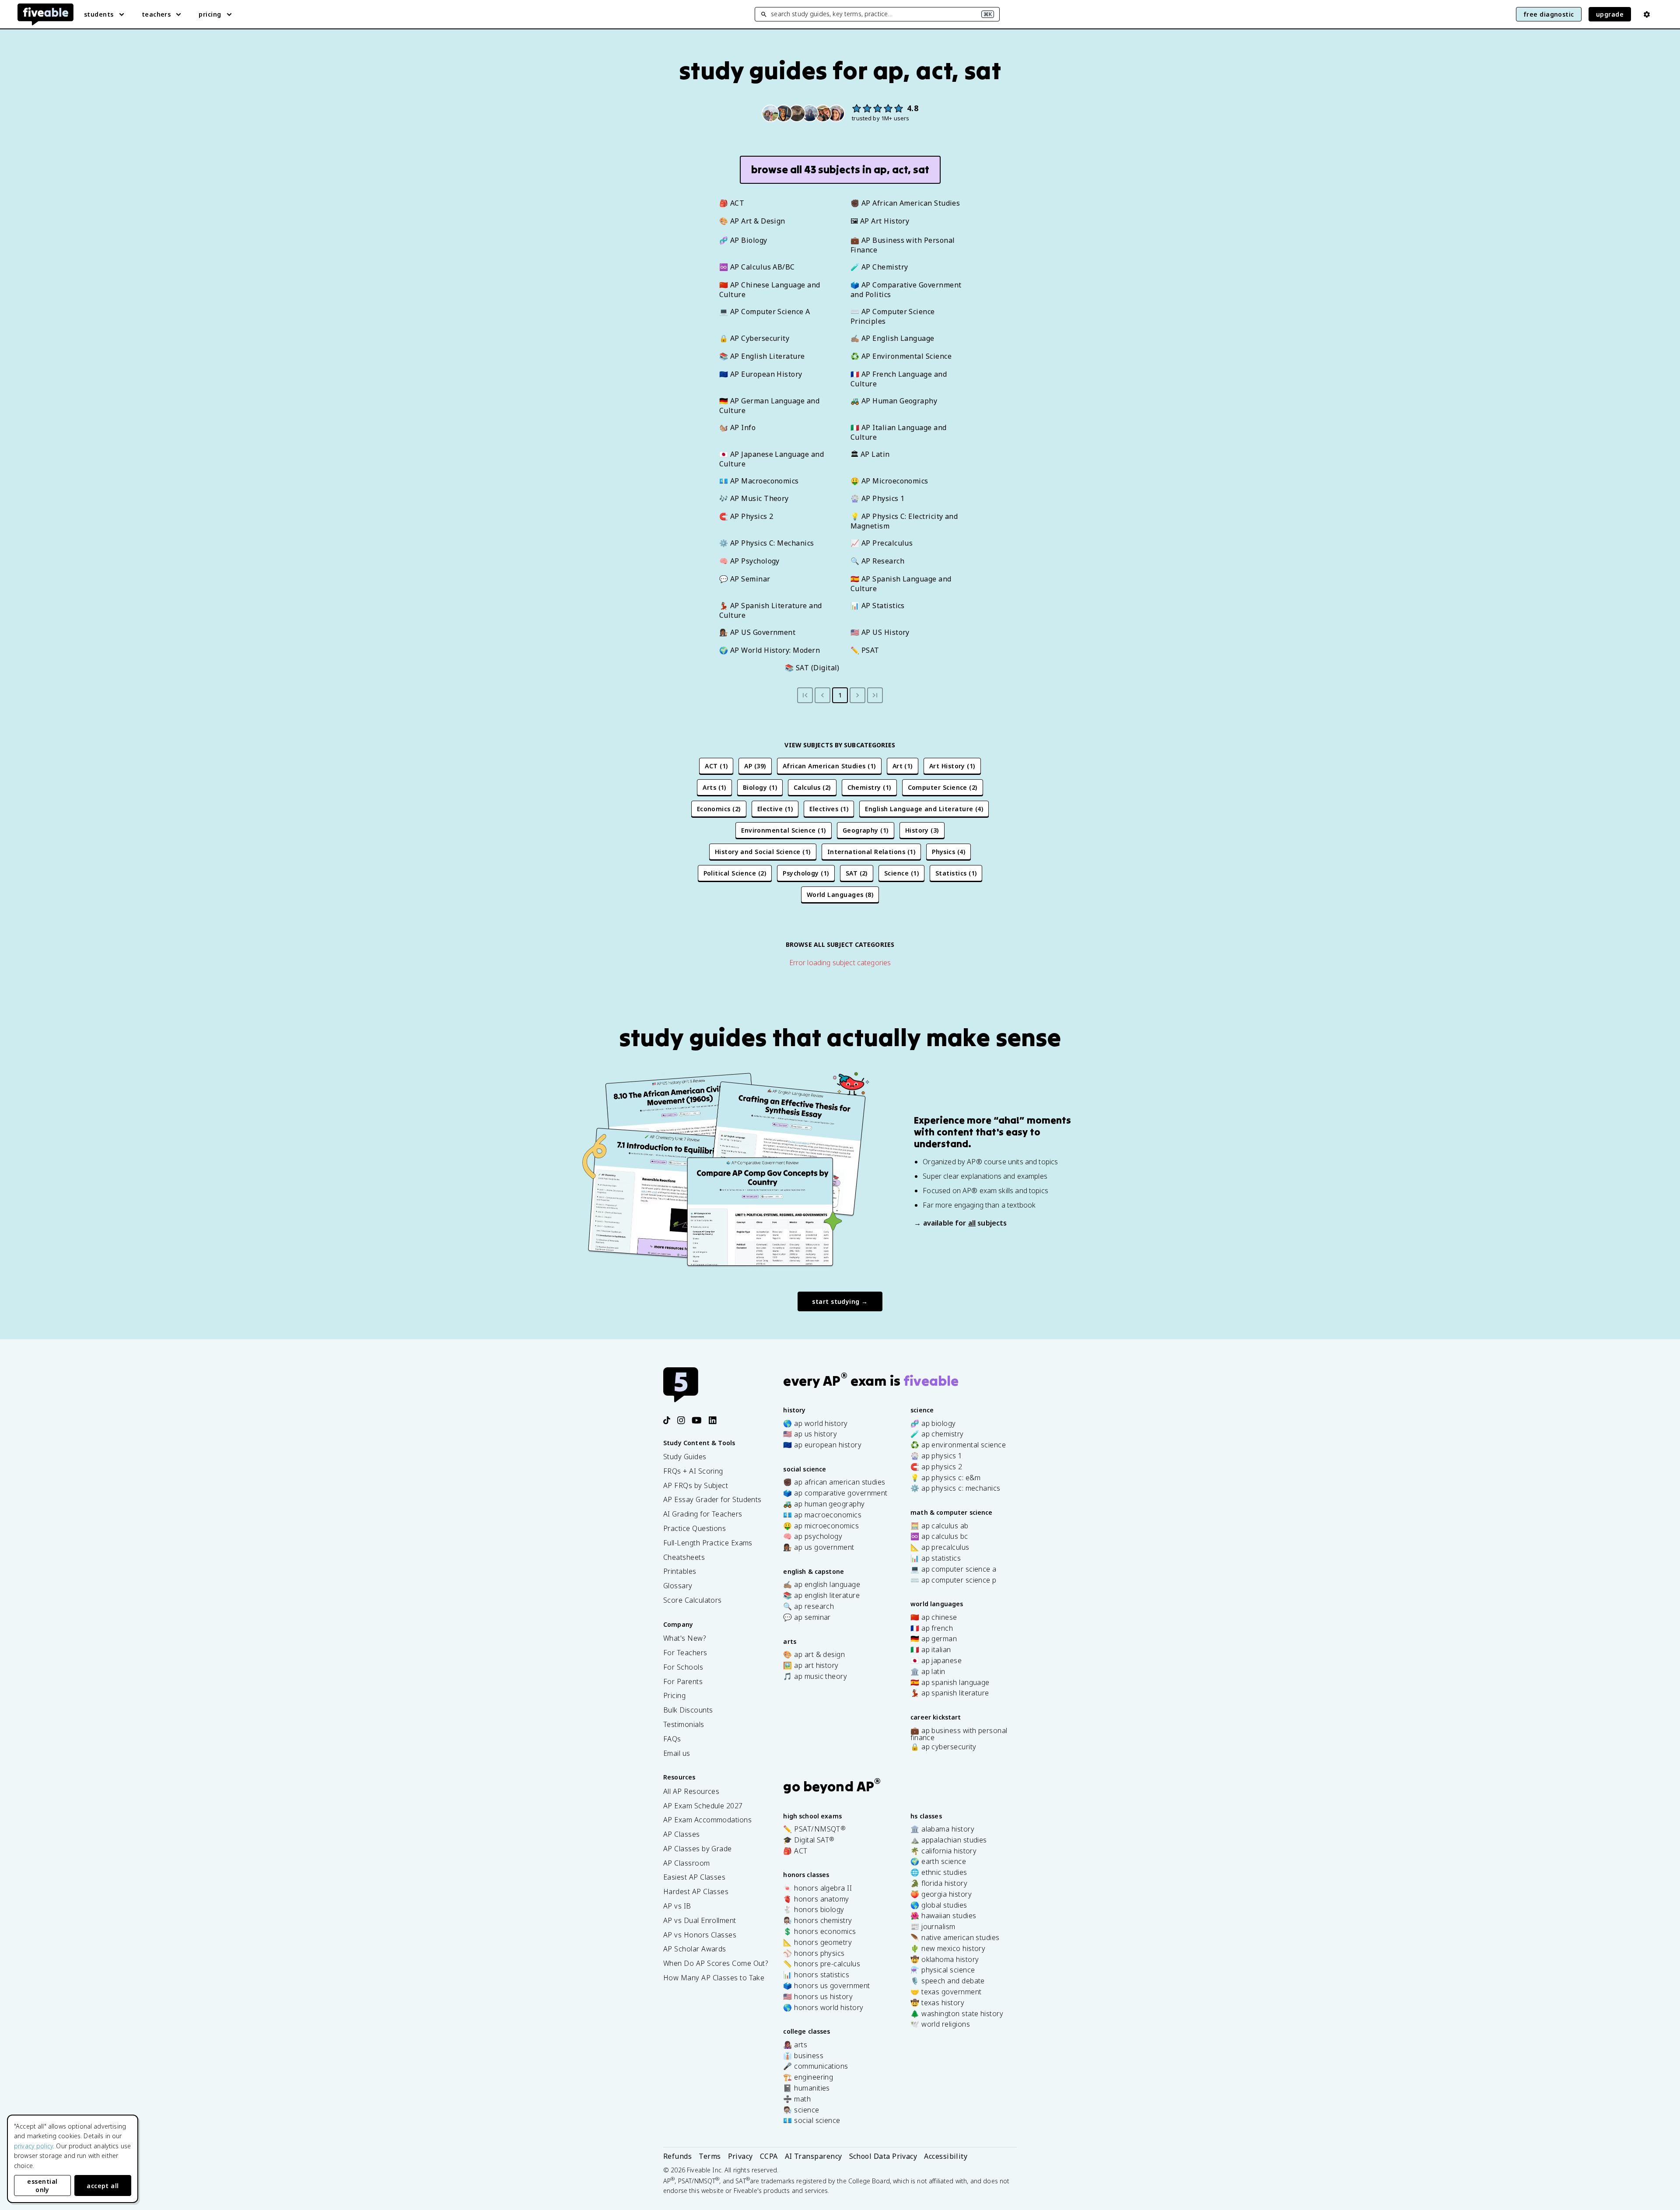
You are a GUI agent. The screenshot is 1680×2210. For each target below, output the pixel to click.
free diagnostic (1549, 14)
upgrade (1610, 14)
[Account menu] (1647, 14)
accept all (103, 2186)
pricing (210, 14)
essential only (42, 2185)
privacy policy (33, 2146)
